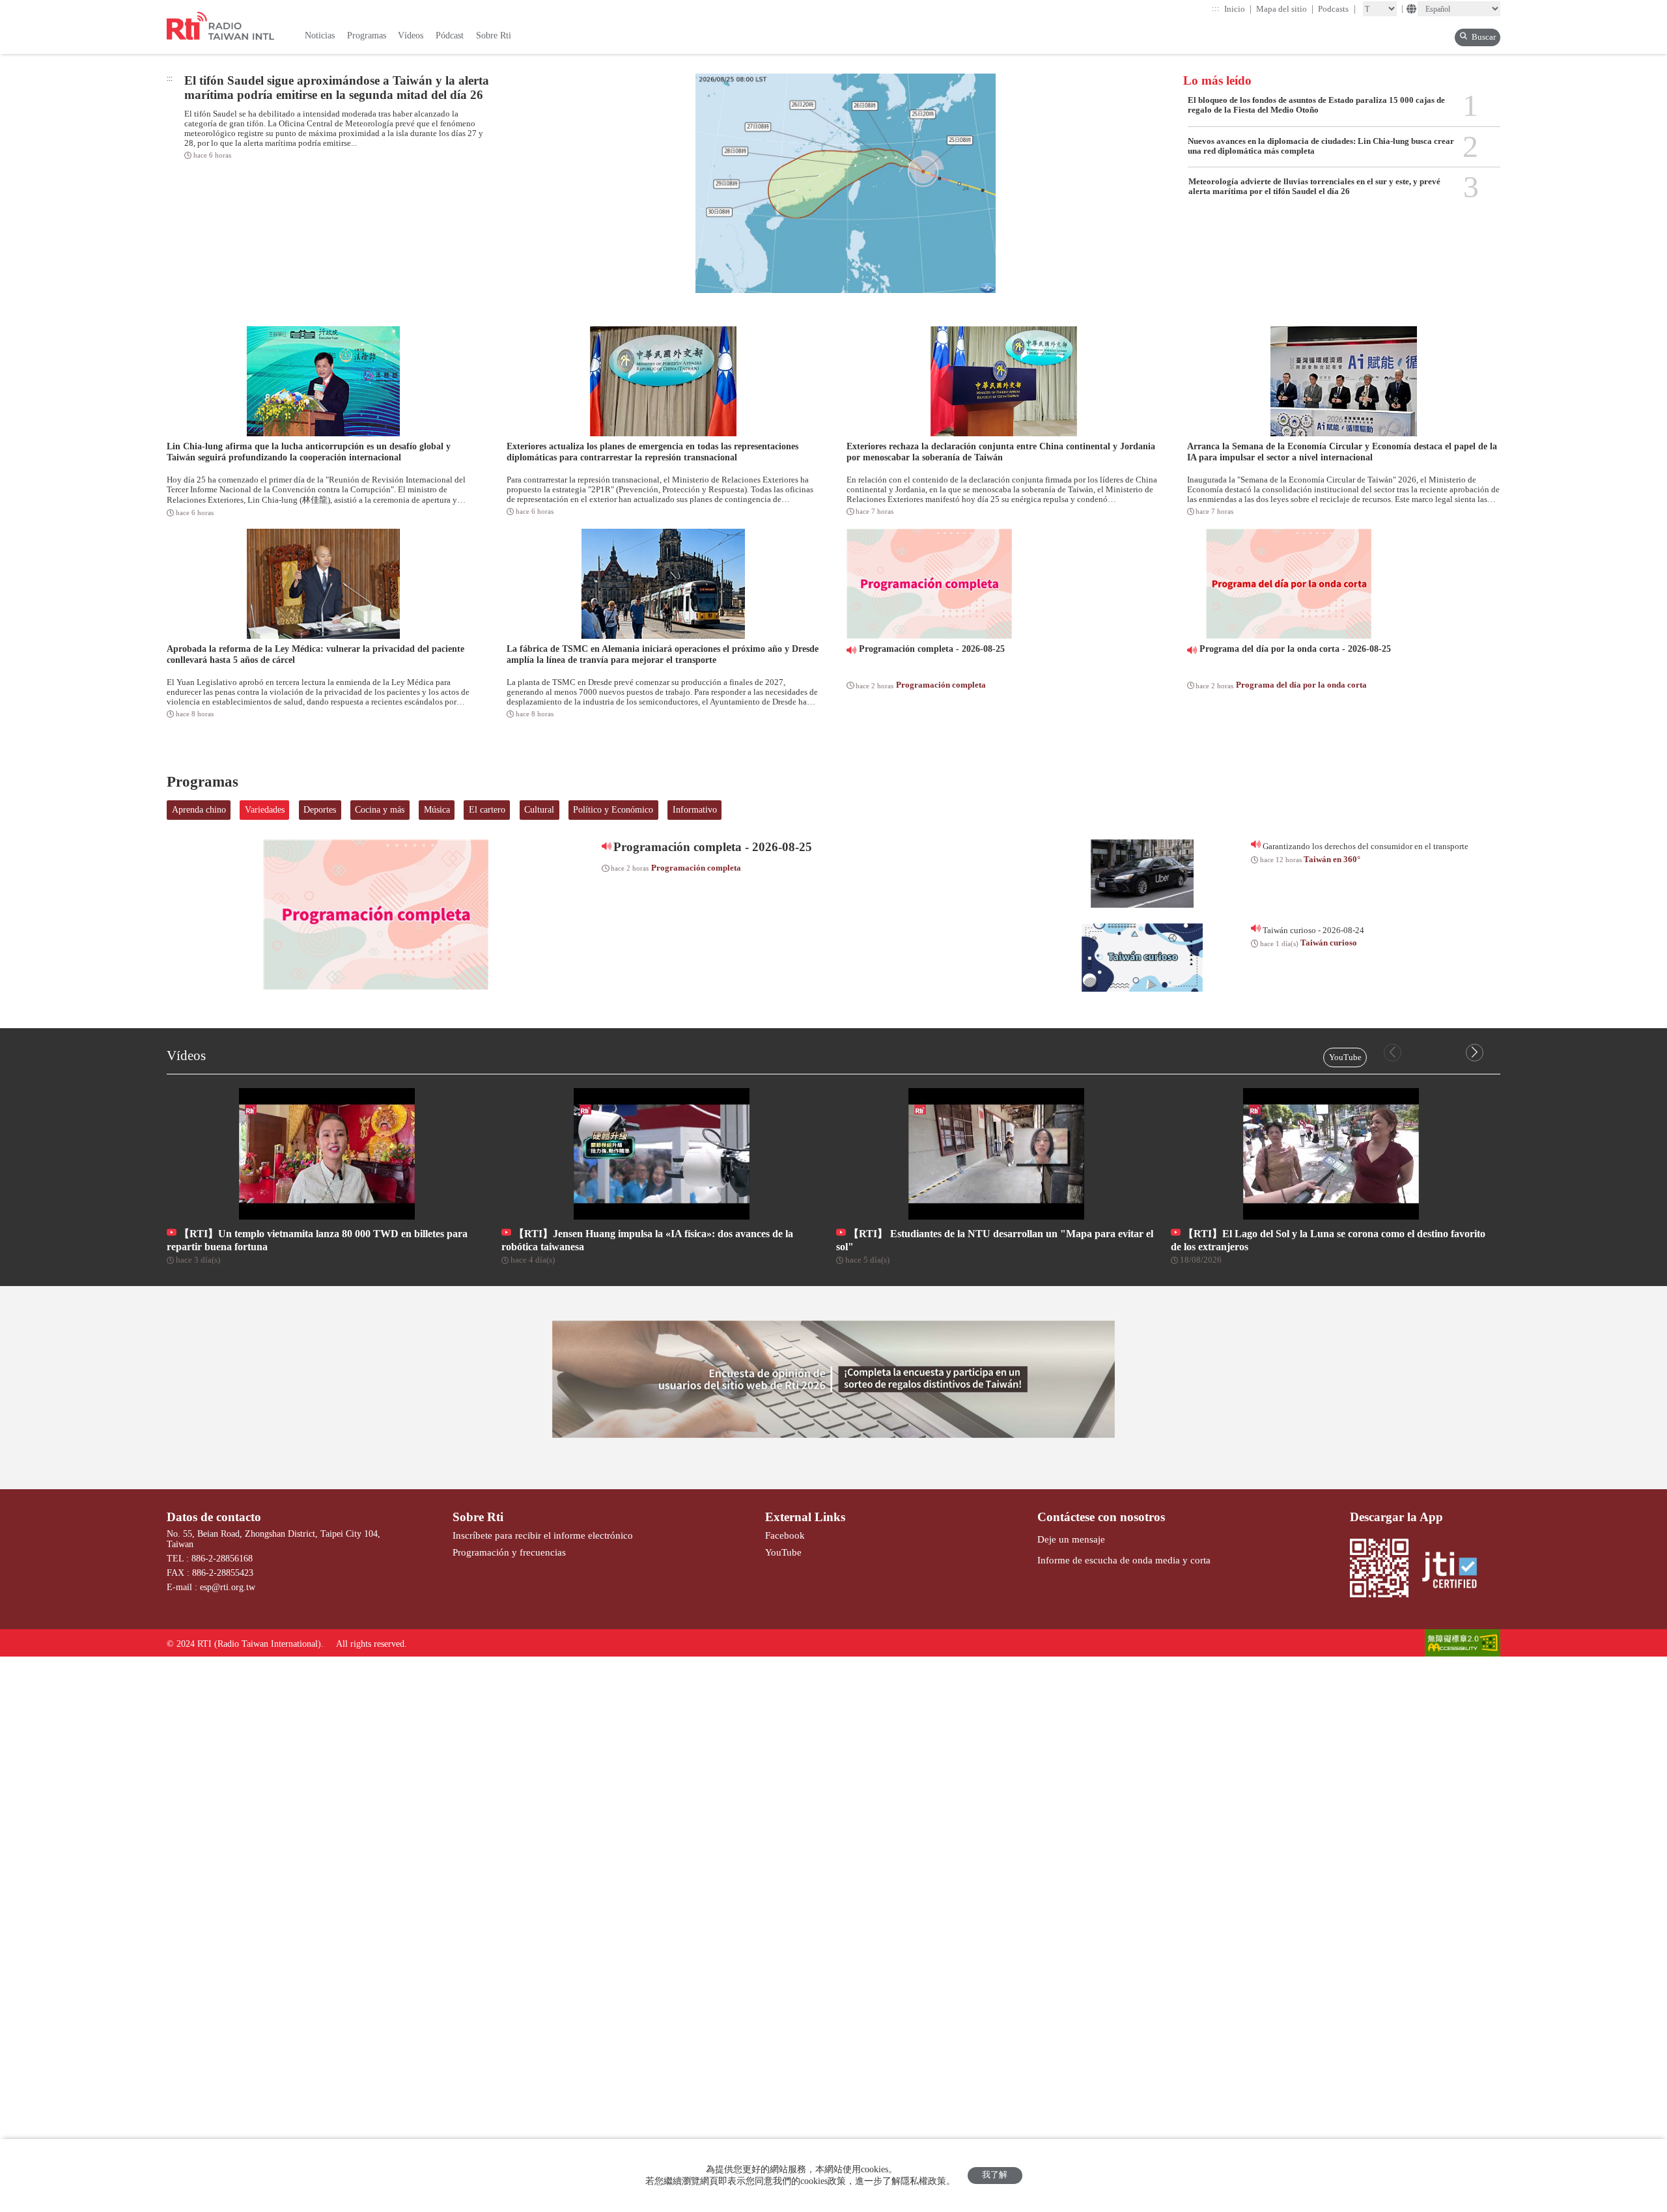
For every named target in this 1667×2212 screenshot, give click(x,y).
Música (437, 810)
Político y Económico (613, 810)
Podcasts (1337, 9)
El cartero (487, 810)
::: (1216, 8)
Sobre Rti (478, 1517)
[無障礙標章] (1463, 1644)
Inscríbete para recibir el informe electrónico (543, 1535)
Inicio (1238, 9)
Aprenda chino (199, 810)
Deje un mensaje (1071, 1539)
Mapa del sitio (1285, 9)
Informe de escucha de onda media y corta (1124, 1560)
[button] (1475, 1053)
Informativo (695, 810)
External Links (805, 1517)
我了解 (995, 2175)
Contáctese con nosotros (1101, 1517)
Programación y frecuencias (509, 1552)
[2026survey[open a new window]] (833, 1379)
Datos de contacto (214, 1517)
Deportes (320, 810)
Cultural (539, 810)
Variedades (265, 810)
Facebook (785, 1535)
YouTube (1345, 1057)
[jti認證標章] (1455, 1571)
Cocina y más (380, 810)
